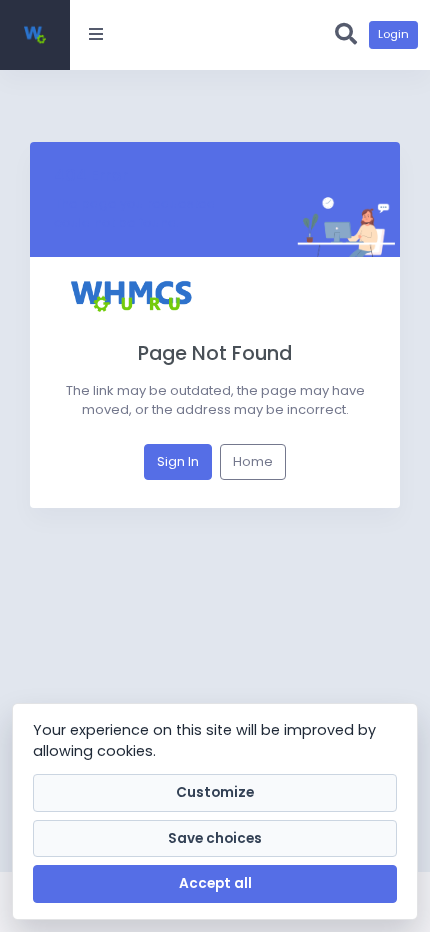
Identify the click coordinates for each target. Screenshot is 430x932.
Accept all (215, 883)
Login (393, 34)
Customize (215, 792)
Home (253, 461)
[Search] (346, 35)
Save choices (215, 838)
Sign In (178, 461)
